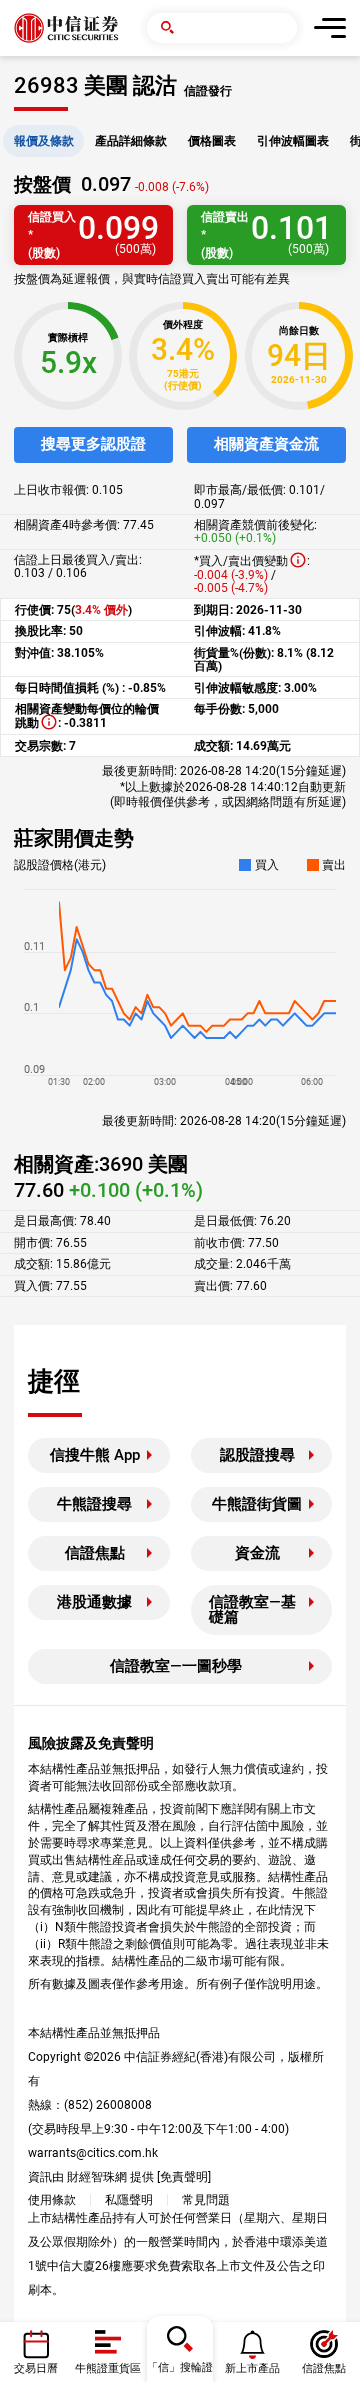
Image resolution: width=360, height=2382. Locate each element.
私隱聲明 (129, 2200)
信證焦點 (95, 1553)
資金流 (257, 1553)
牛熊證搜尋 (94, 1504)
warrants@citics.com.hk (93, 2153)
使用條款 (52, 2200)
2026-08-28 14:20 (228, 1121)
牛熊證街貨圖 (257, 1504)
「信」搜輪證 (180, 2367)
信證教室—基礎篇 (252, 1609)
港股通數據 (94, 1602)
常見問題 (206, 2200)
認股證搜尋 (257, 1455)
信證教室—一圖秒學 (176, 1666)
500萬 (135, 249)
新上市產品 (252, 2368)
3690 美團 (143, 1164)
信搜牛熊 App (95, 1455)
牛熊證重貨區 (108, 2368)
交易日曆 (36, 2368)
